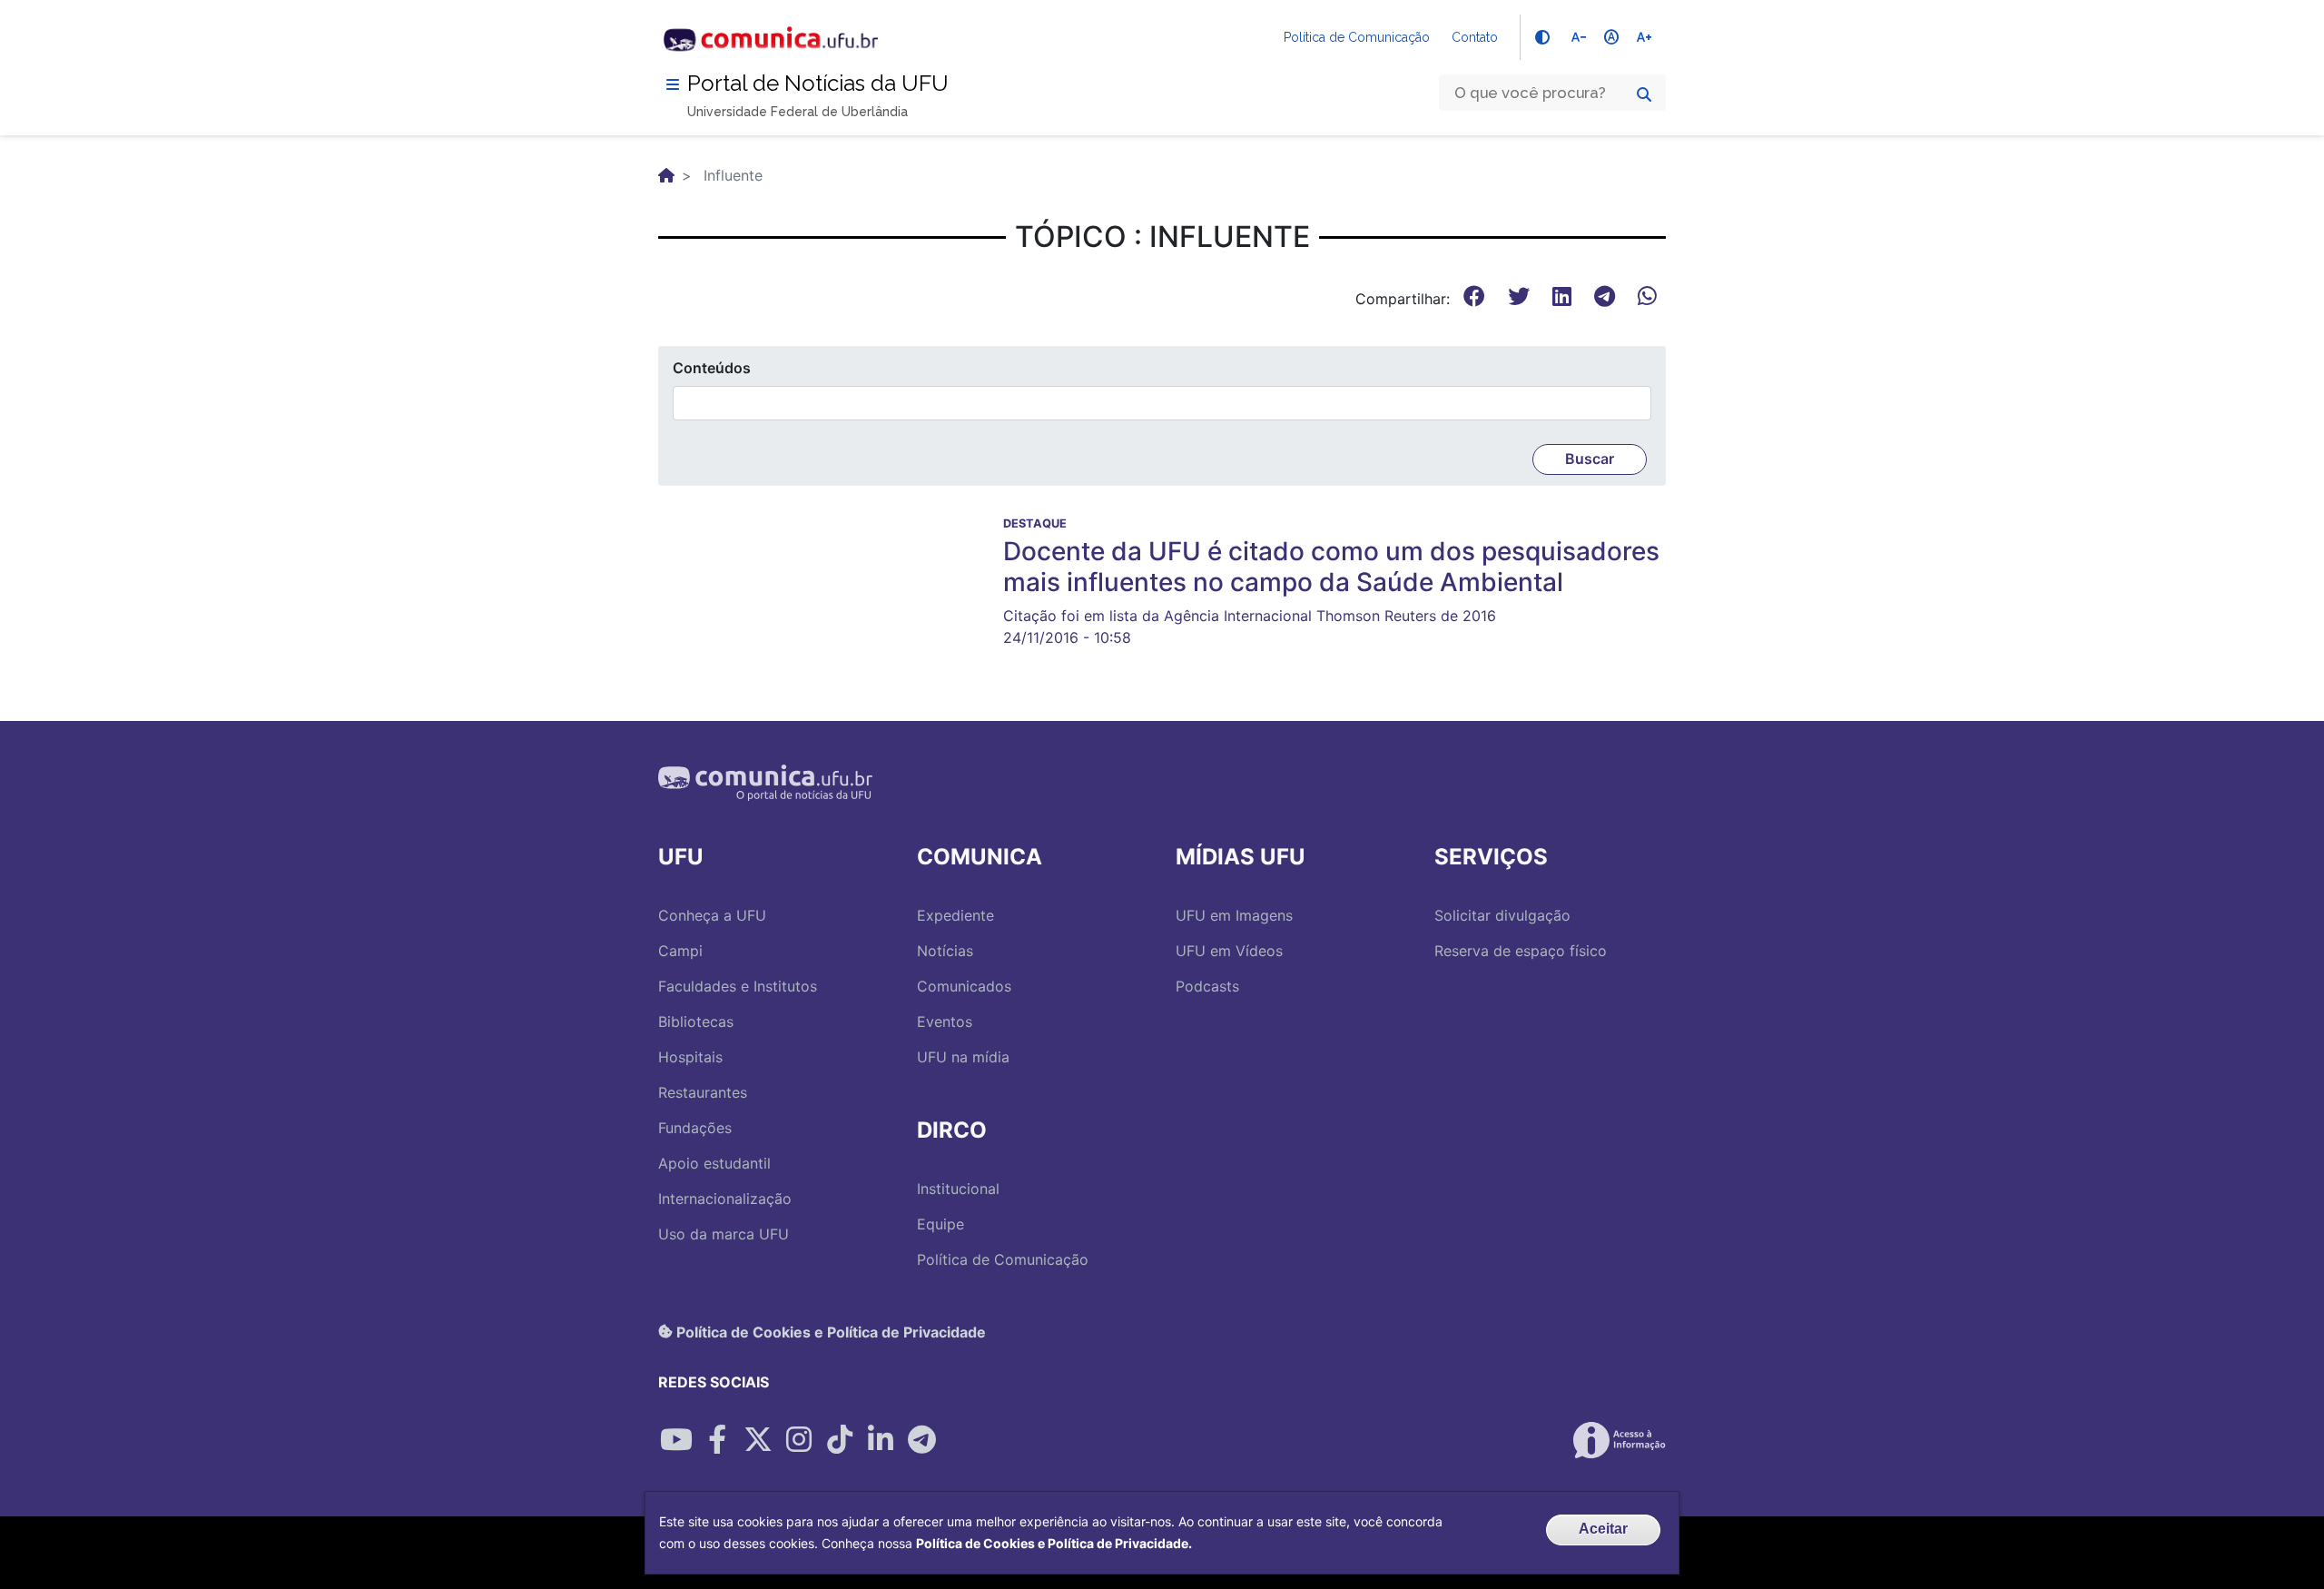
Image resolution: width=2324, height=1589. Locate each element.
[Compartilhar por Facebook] (717, 1440)
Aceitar (1603, 1529)
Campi (680, 951)
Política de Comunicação (1357, 37)
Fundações (695, 1128)
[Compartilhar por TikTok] (840, 1440)
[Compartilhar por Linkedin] (881, 1440)
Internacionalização (725, 1199)
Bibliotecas (696, 1021)
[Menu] (673, 84)
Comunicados (964, 986)
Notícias (945, 951)
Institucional (958, 1189)
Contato (1475, 37)
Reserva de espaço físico (1521, 951)
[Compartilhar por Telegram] (921, 1440)
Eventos (945, 1021)
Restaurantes (703, 1092)
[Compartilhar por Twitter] (758, 1440)
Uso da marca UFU (724, 1234)
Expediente (955, 915)
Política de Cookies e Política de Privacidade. (1054, 1543)
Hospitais (690, 1057)
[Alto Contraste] (1542, 37)
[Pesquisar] (1644, 94)
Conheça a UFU (712, 915)
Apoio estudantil (714, 1163)
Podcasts (1207, 986)
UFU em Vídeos (1229, 951)
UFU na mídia (963, 1057)
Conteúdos (712, 368)
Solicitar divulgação (1502, 915)
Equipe (940, 1224)
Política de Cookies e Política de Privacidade (829, 1331)
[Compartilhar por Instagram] (799, 1440)
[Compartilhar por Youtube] (676, 1440)
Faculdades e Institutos (738, 986)
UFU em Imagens (1234, 915)
